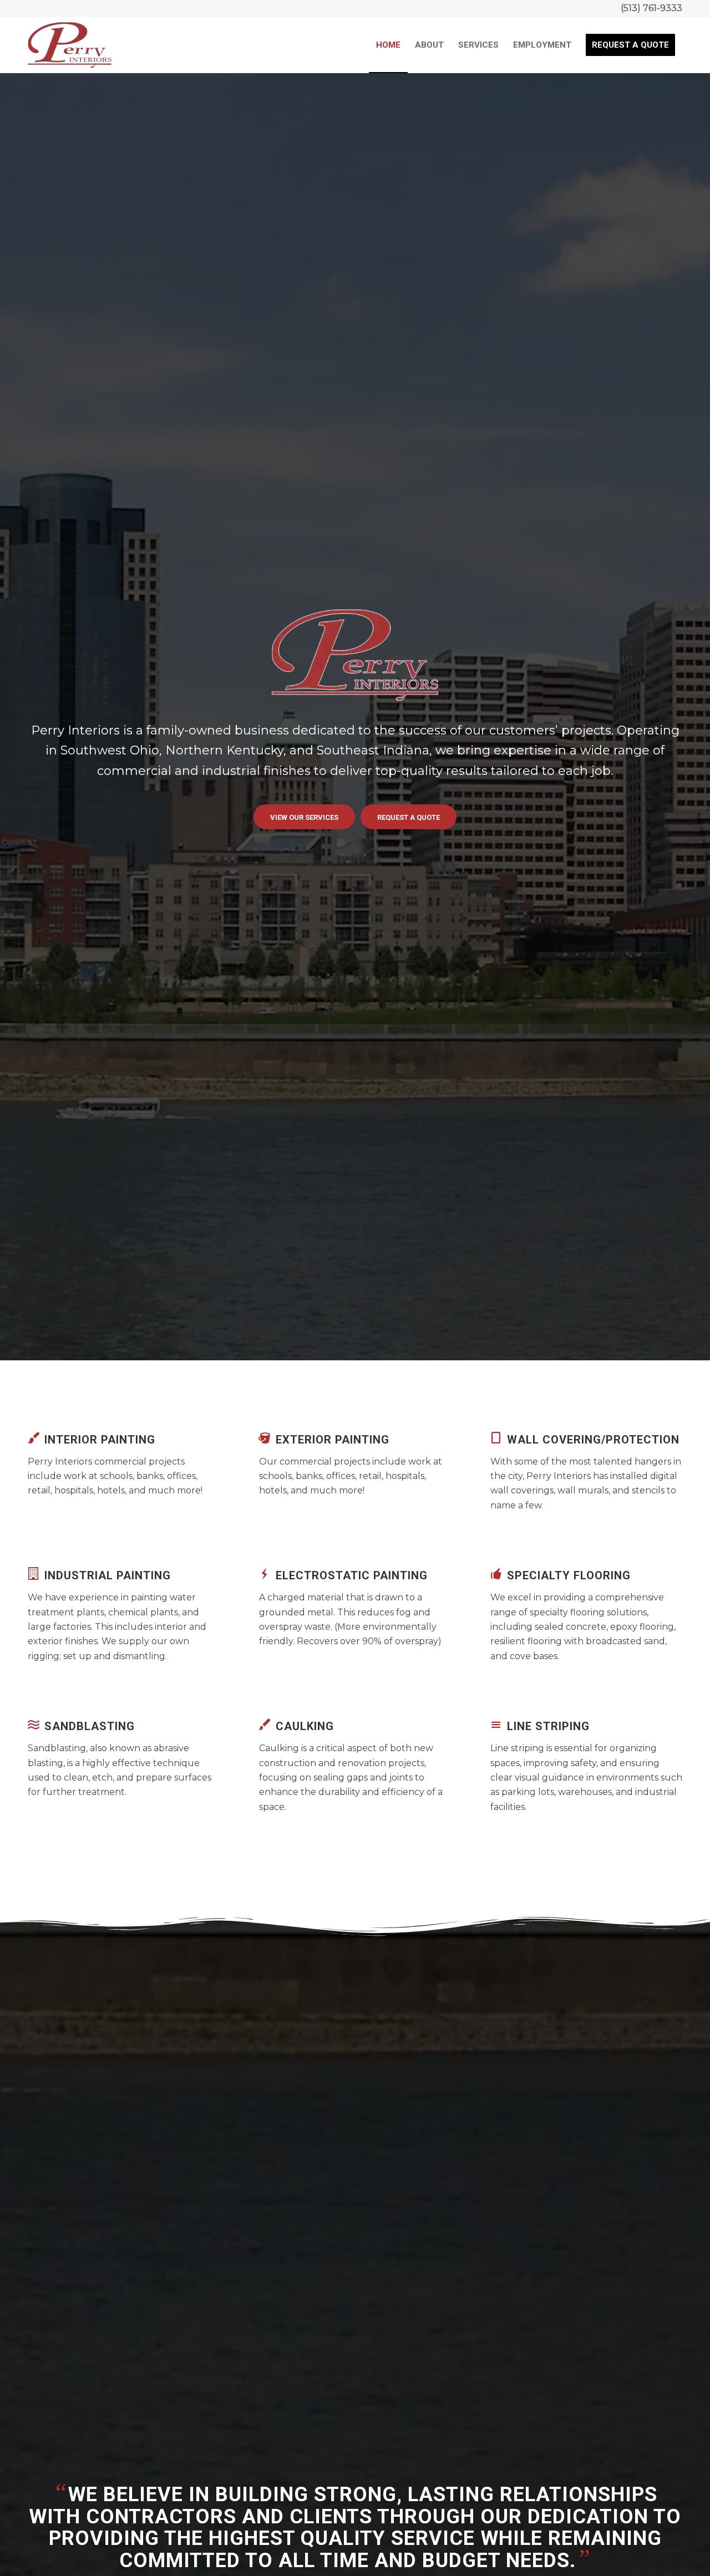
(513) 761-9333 (651, 8)
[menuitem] (388, 45)
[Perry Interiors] (70, 45)
